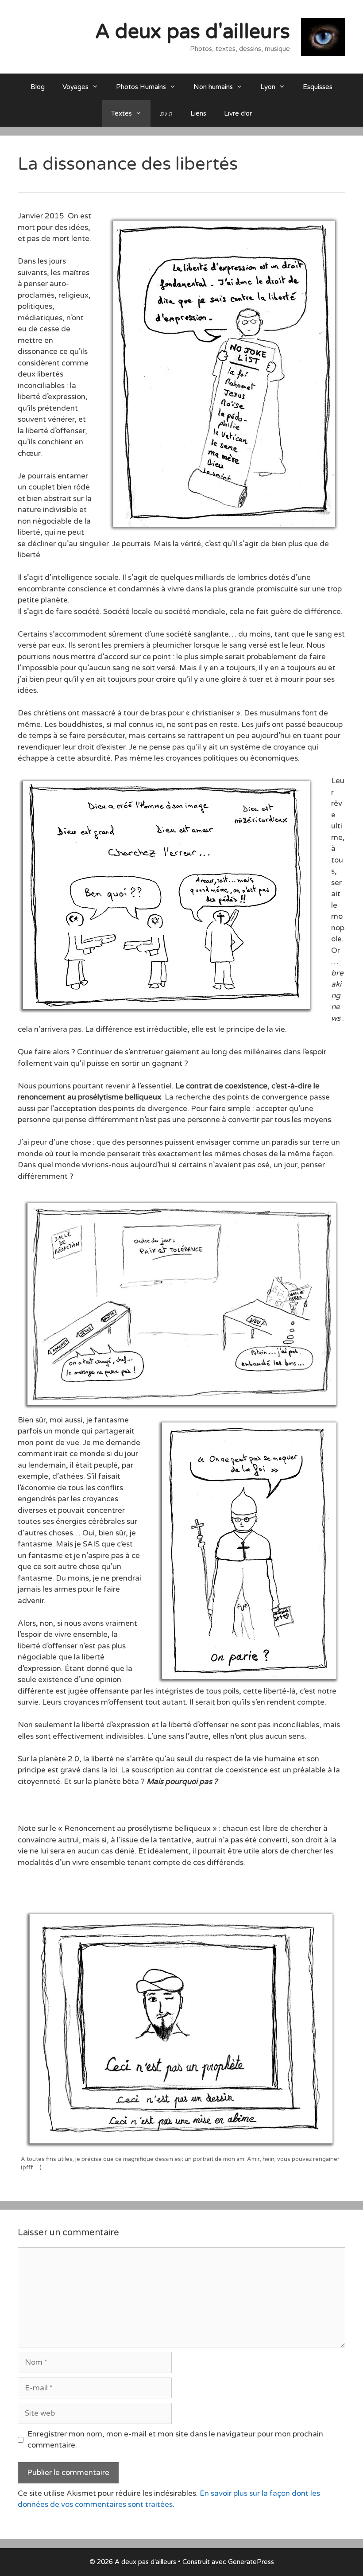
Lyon (268, 87)
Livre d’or (238, 113)
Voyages (75, 87)
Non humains (213, 87)
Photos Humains (141, 87)
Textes (122, 113)
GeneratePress (251, 2562)
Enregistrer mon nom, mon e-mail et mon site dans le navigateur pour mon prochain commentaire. (175, 2440)
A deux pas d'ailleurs (193, 32)
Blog (38, 87)
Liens (198, 113)
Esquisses (318, 87)
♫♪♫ (166, 113)
